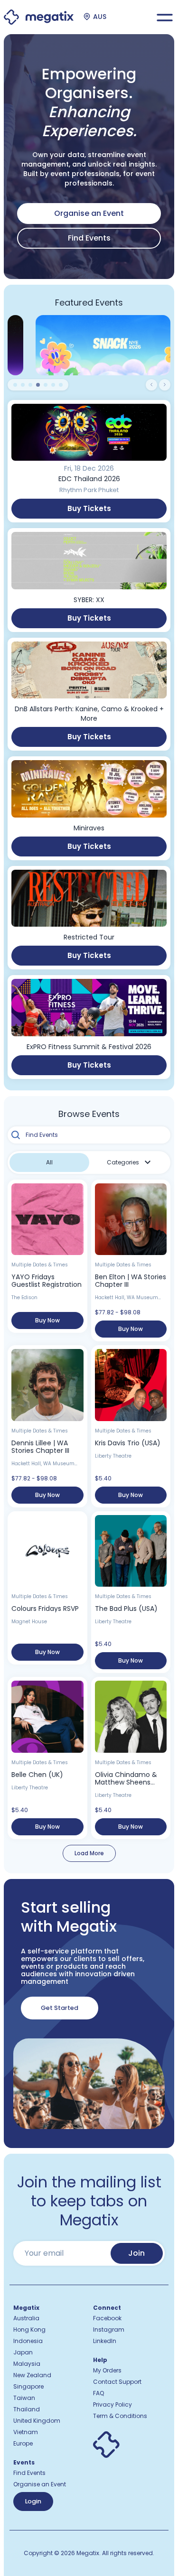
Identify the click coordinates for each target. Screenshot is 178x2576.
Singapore (28, 2387)
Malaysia (27, 2364)
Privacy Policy (112, 2405)
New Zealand (32, 2375)
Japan (23, 2353)
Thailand (27, 2409)
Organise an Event (40, 2484)
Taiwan (24, 2398)
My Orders (107, 2371)
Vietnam (26, 2432)
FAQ (98, 2393)
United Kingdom (37, 2421)
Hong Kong (29, 2330)
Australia (26, 2318)
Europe (23, 2444)
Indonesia (28, 2341)
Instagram (109, 2330)
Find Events (89, 238)
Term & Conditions (120, 2416)
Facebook (107, 2318)
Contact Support (117, 2382)
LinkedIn (105, 2341)
